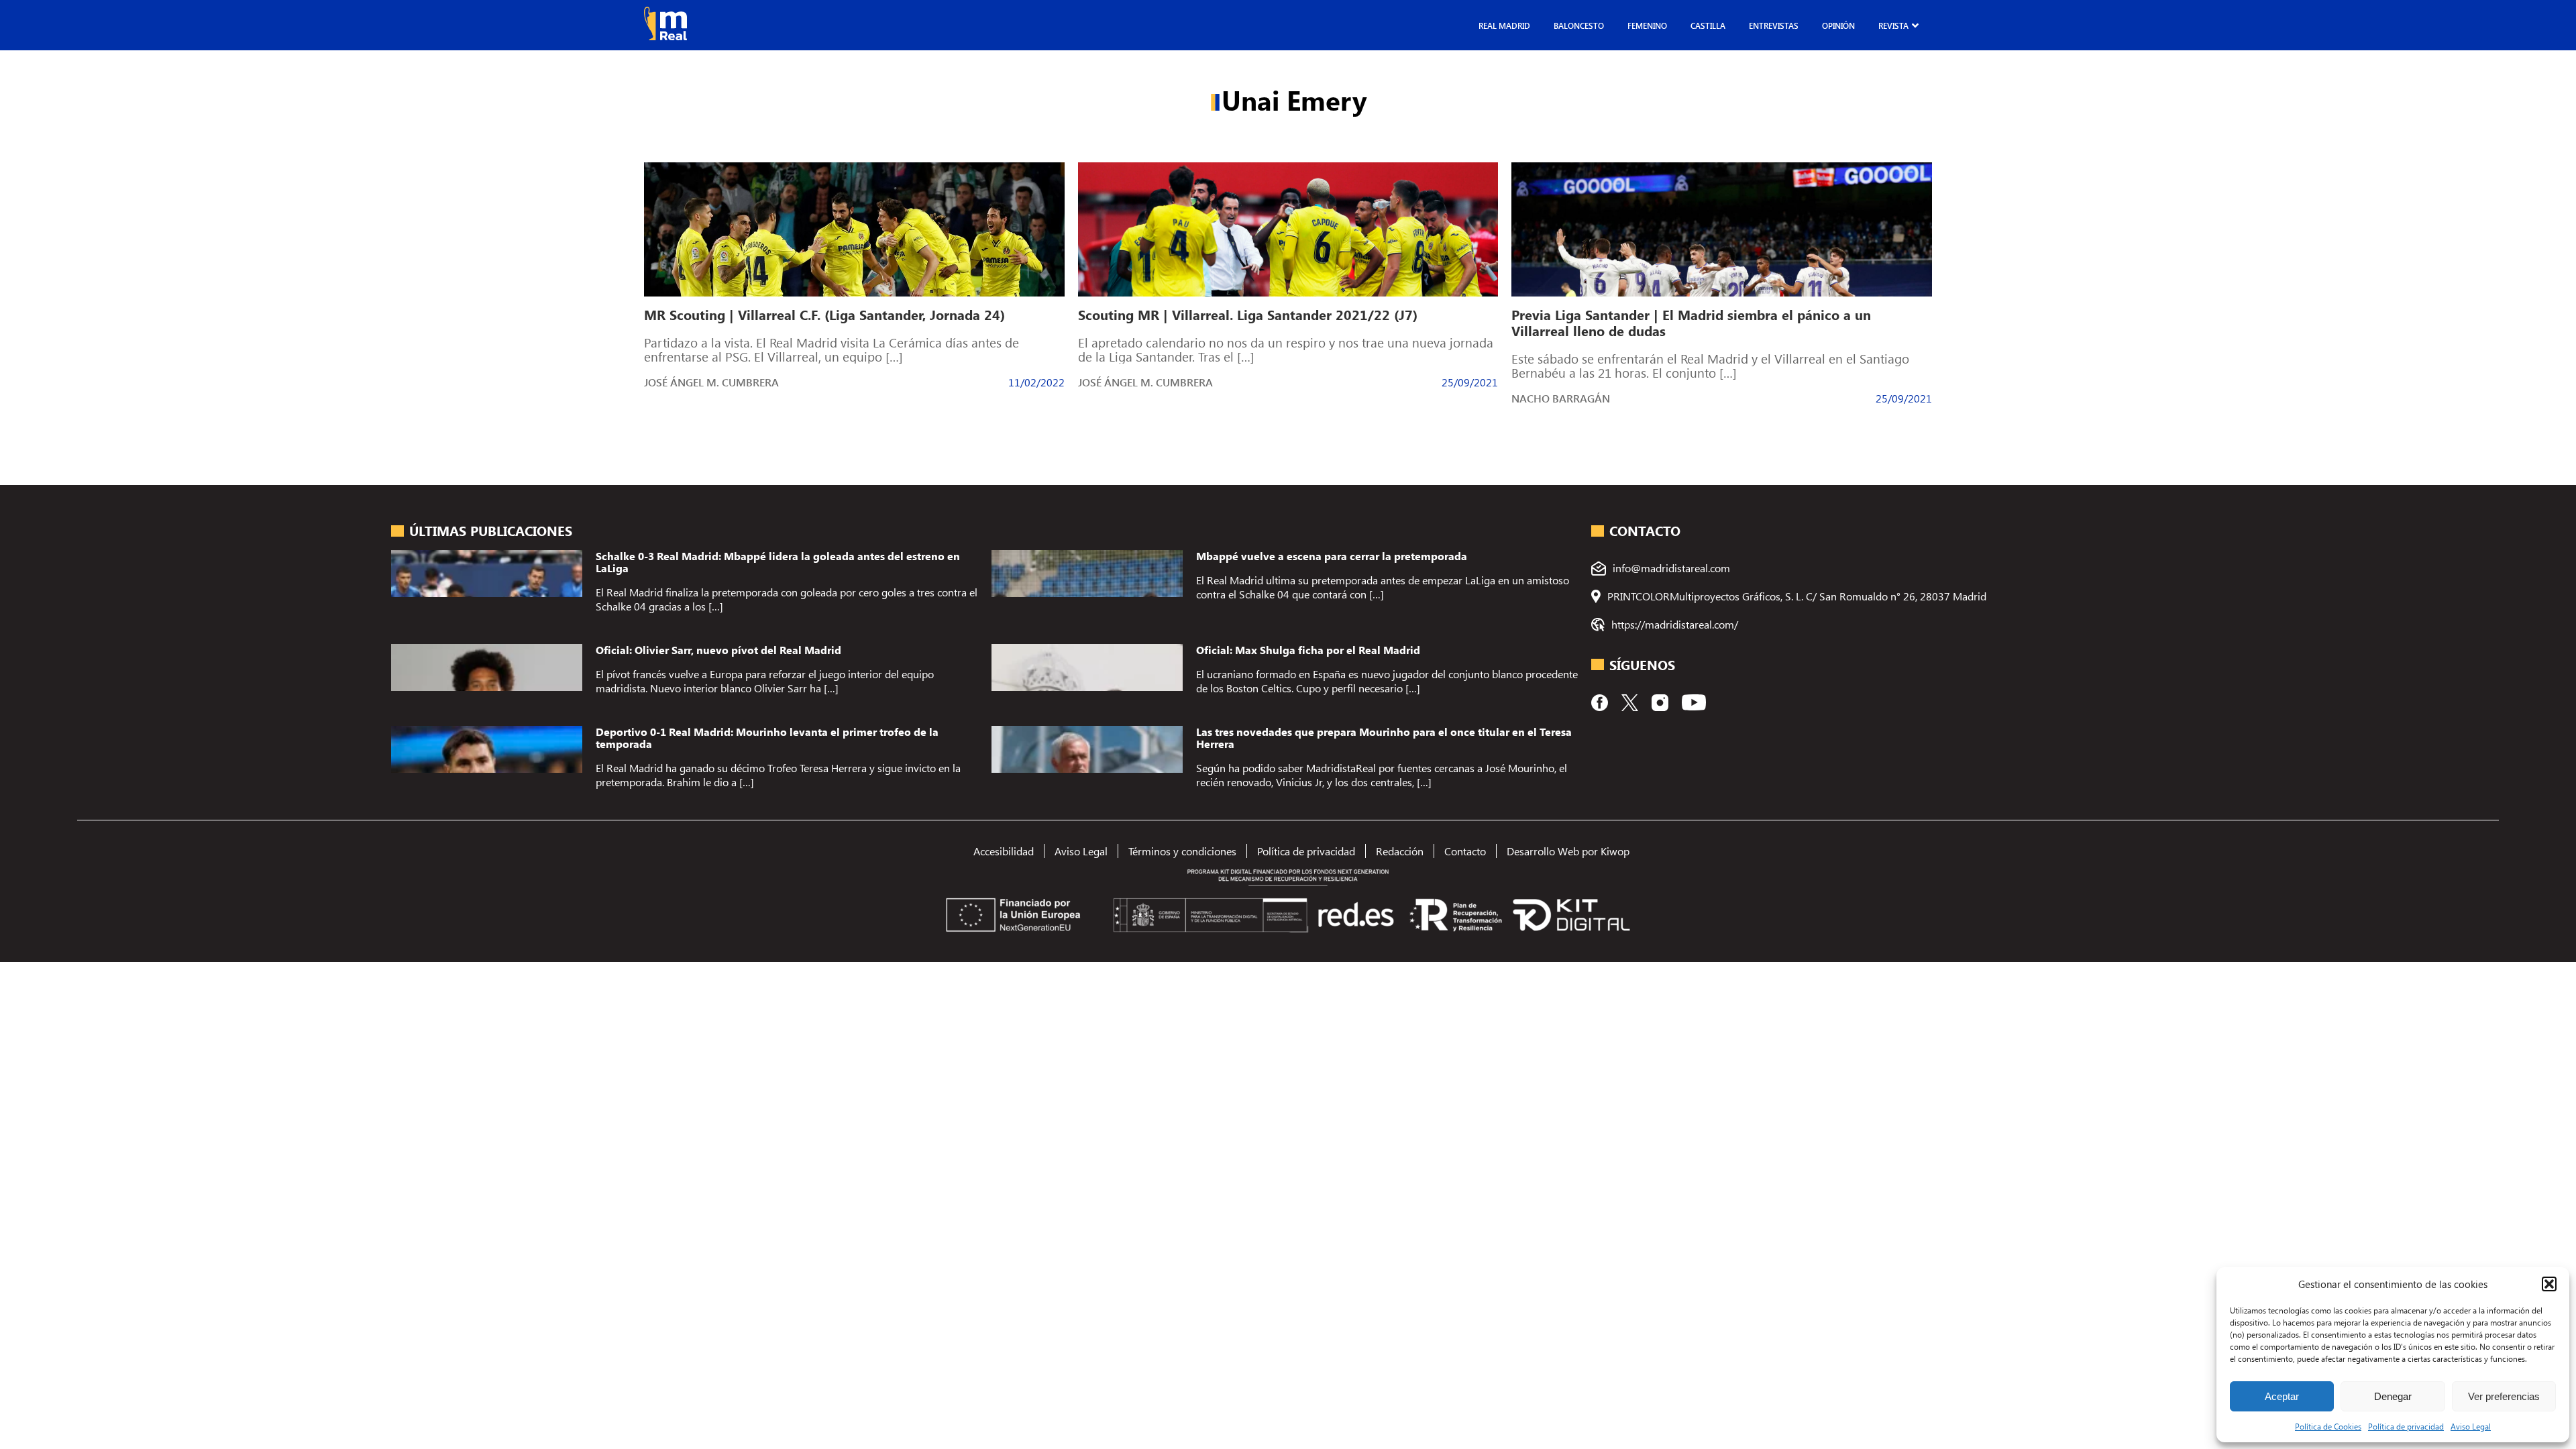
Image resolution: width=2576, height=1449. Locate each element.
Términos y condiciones (1182, 851)
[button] (2549, 1284)
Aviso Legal (2471, 1426)
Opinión (1838, 25)
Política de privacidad (2406, 1426)
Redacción (1400, 851)
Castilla (1708, 25)
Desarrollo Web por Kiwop (1568, 851)
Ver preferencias (2504, 1396)
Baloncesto (1579, 25)
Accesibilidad (1004, 851)
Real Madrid (1504, 25)
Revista (1893, 25)
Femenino (1647, 25)
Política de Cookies (2328, 1426)
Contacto (1465, 851)
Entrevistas (1774, 25)
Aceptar (2282, 1396)
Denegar (2393, 1396)
